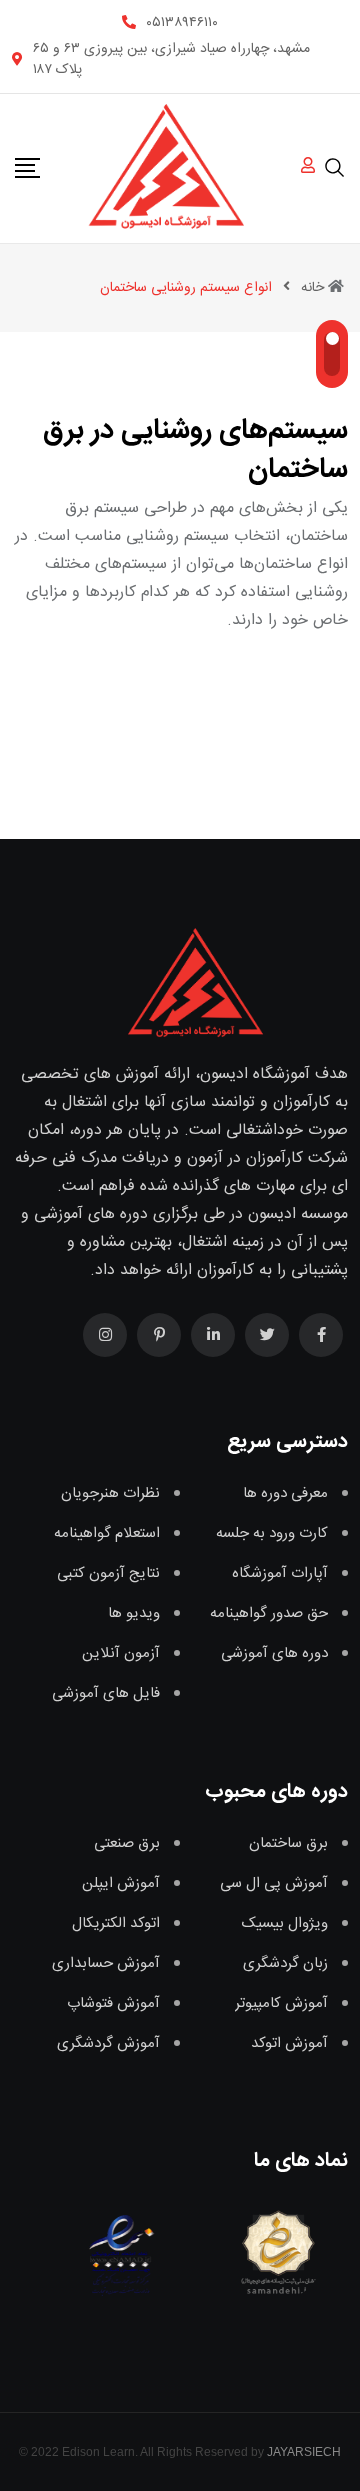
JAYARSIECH (304, 2452)
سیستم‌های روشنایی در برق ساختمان (195, 450)
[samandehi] (274, 2252)
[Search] (335, 167)
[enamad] (121, 2252)
